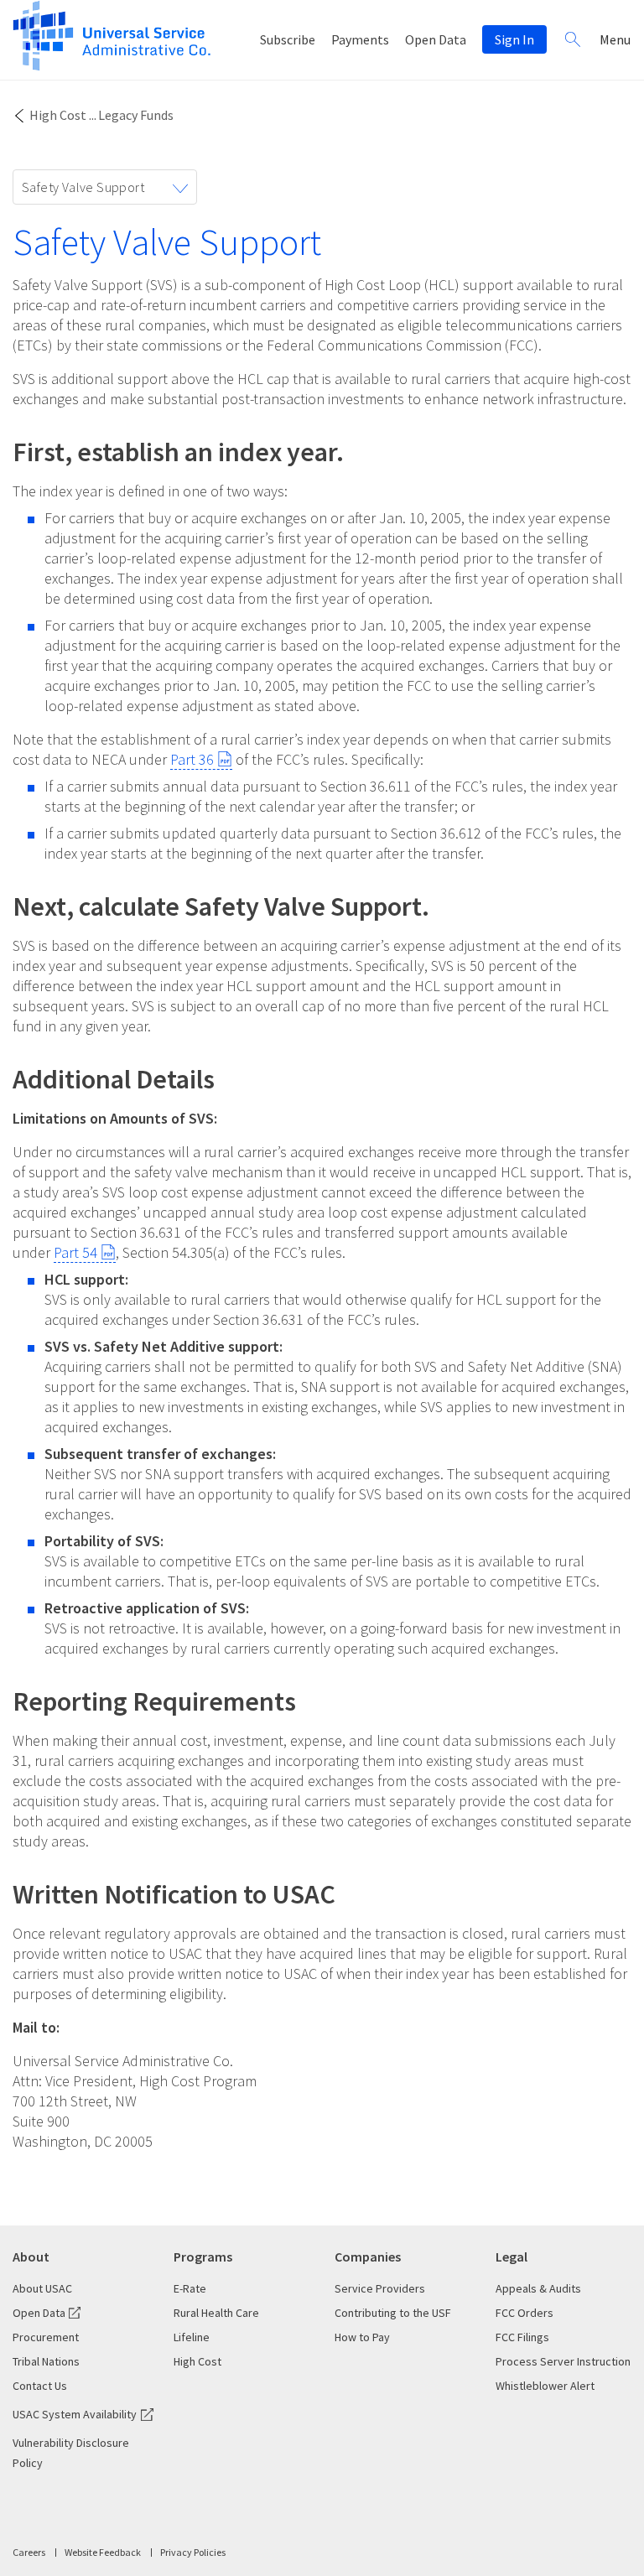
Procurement (46, 2337)
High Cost (58, 115)
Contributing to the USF (393, 2313)
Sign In (514, 39)
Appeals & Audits (538, 2288)
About (31, 2257)
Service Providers (380, 2288)
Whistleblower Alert (545, 2386)
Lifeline (192, 2337)
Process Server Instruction (563, 2361)
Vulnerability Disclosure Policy (71, 2453)
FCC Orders (525, 2313)
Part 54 (75, 1252)
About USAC (42, 2288)
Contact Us (40, 2386)
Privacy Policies (193, 2552)
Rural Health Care (216, 2313)
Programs (203, 2257)
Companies (368, 2257)
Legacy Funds (136, 115)
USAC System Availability (75, 2414)
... (93, 115)
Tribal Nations (46, 2361)
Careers (29, 2552)
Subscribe (288, 39)
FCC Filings (522, 2337)
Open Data (436, 39)
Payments (360, 39)
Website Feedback (103, 2552)
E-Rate (190, 2288)
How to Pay (362, 2337)
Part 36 (192, 759)
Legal (512, 2257)
